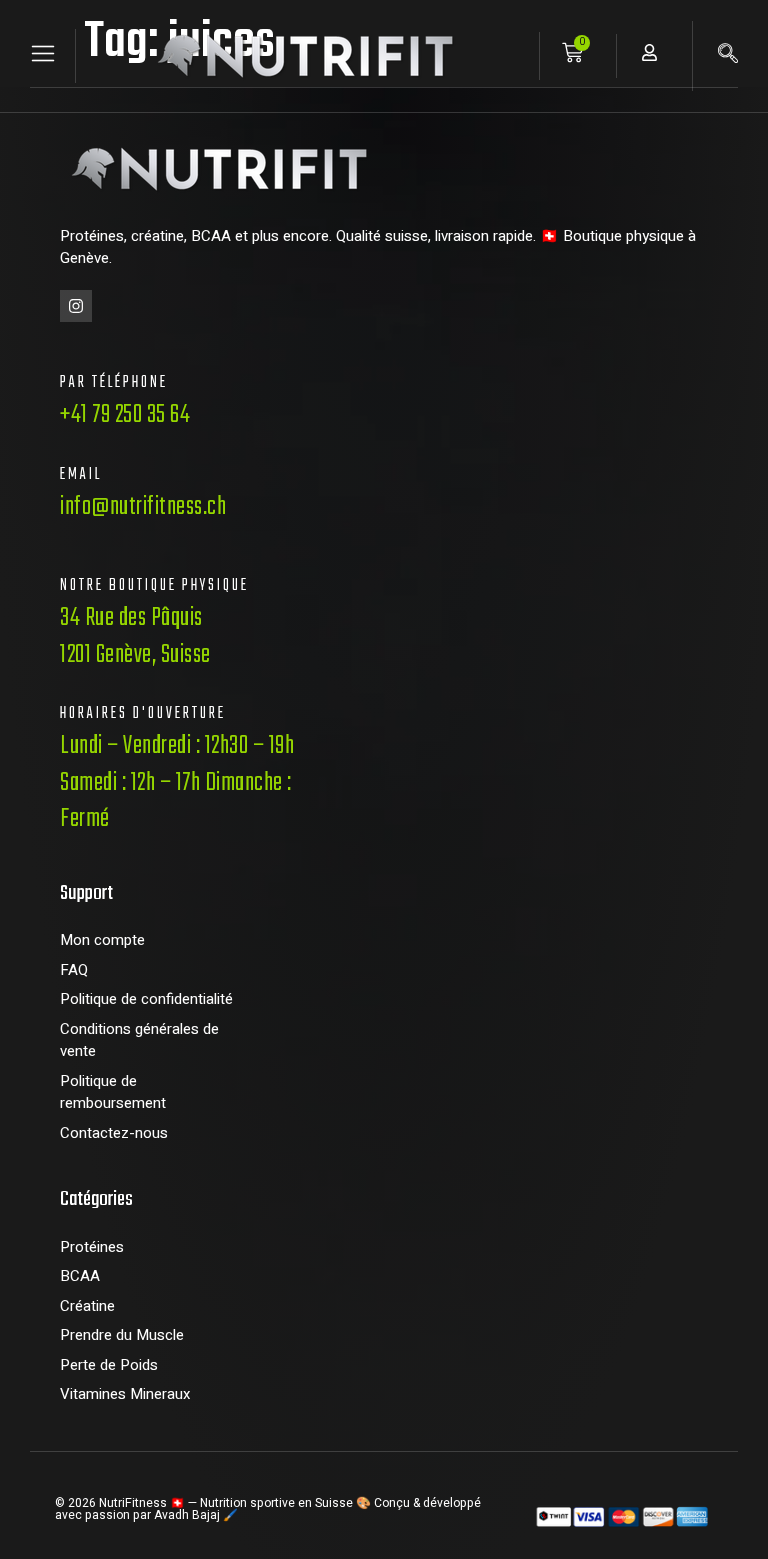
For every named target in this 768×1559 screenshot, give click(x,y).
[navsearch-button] (728, 56)
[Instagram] (76, 306)
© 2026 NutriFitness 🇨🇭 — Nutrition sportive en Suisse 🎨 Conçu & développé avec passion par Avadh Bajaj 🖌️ (268, 1509)
